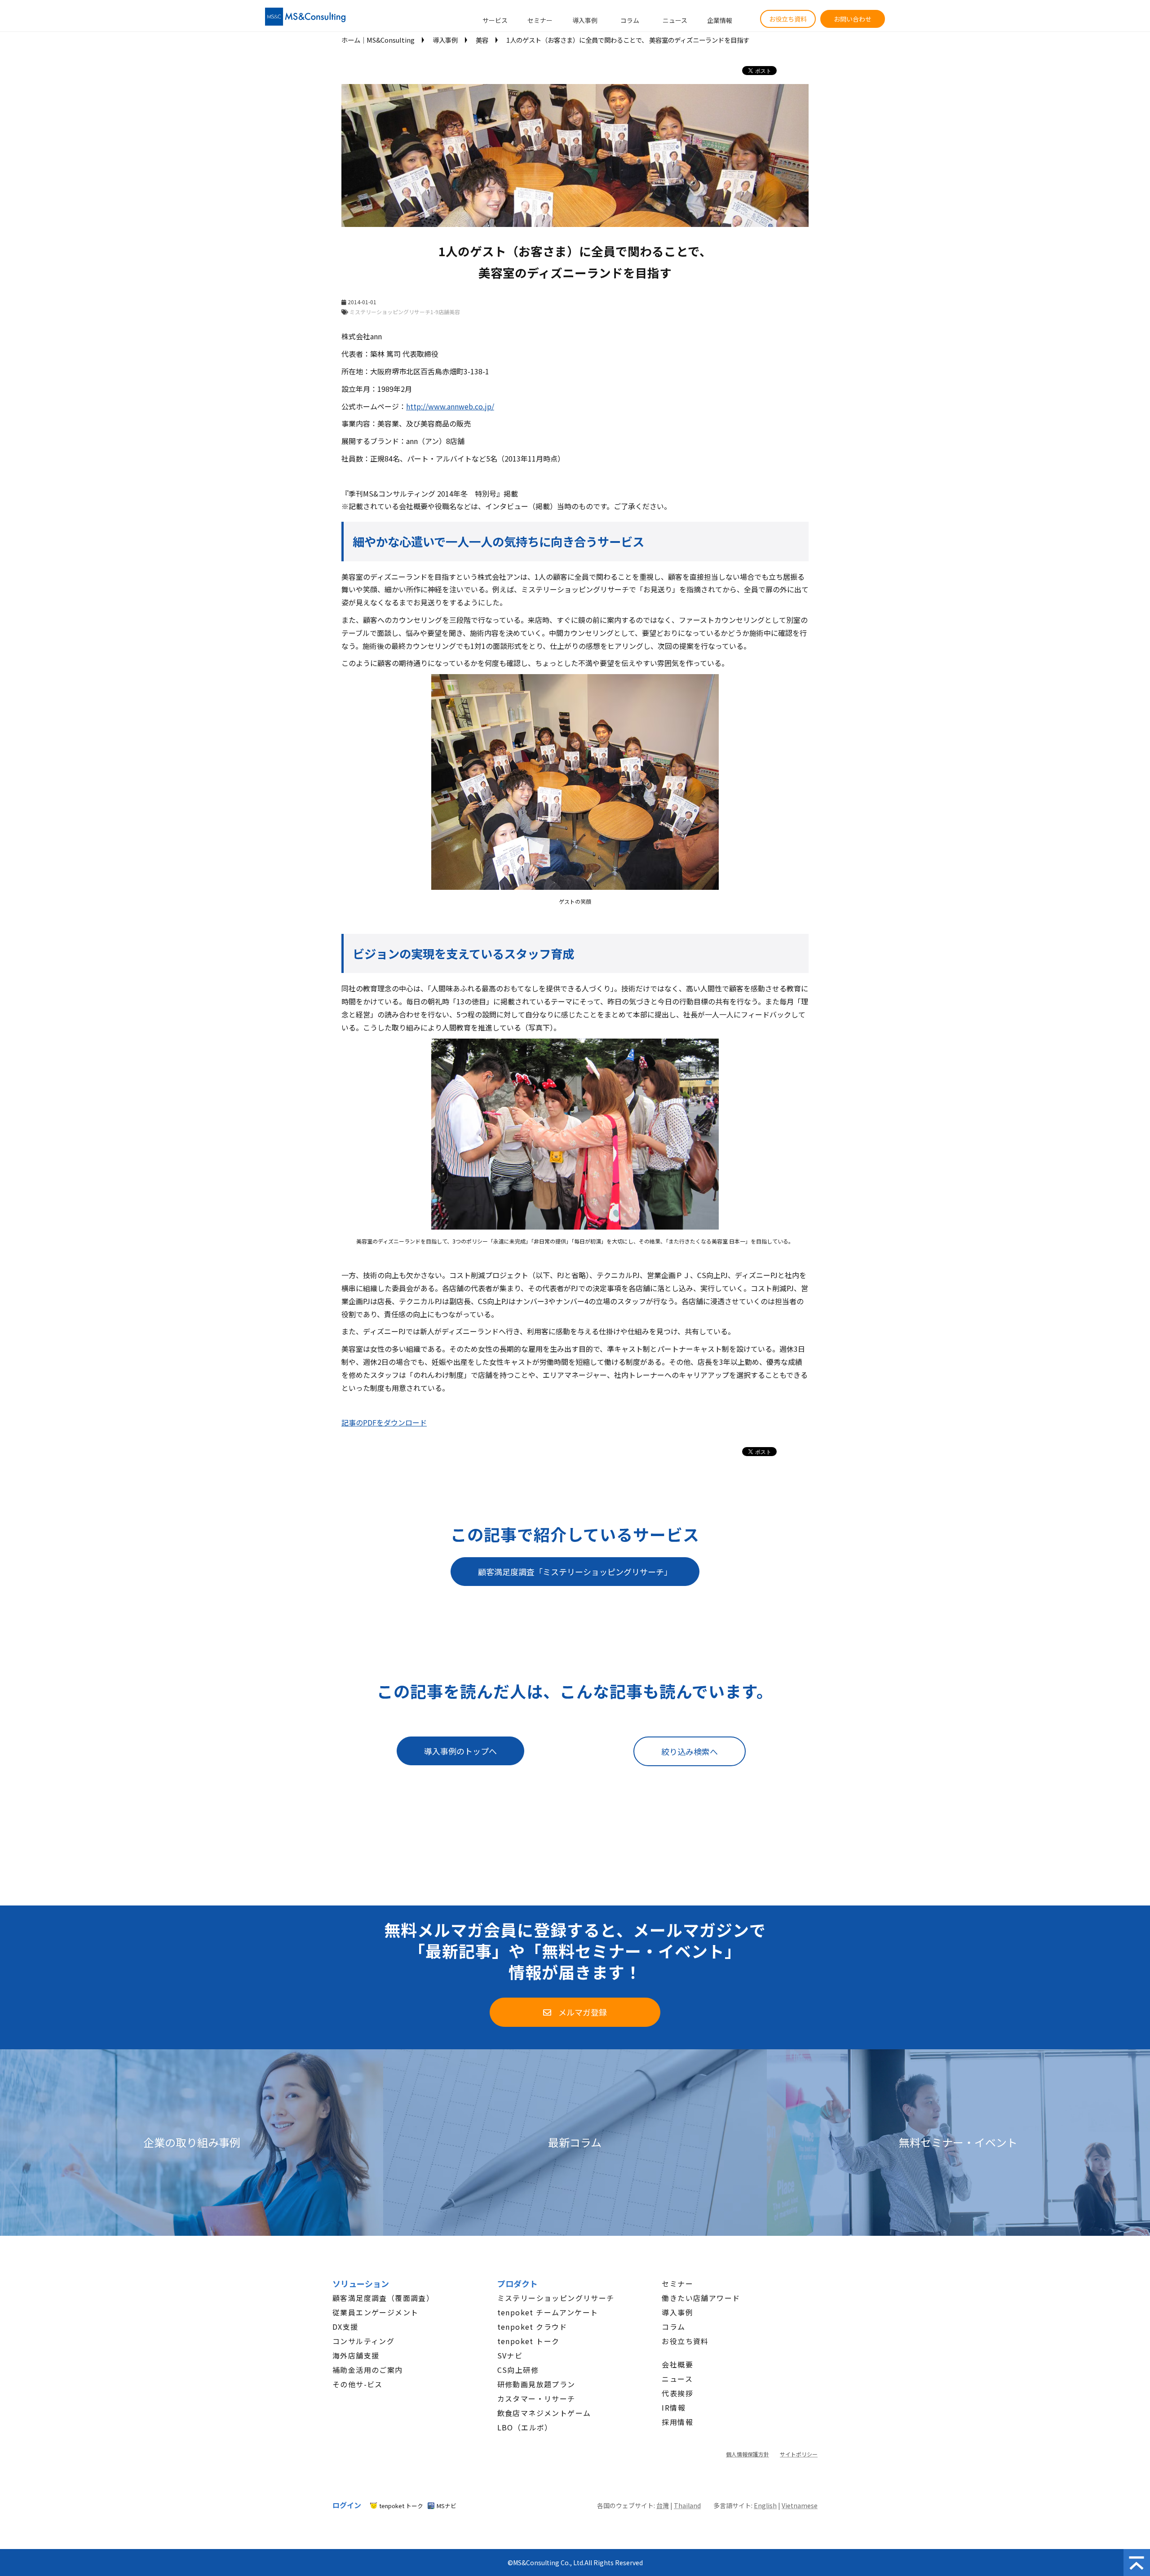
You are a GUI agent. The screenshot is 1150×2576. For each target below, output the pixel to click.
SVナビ (510, 2355)
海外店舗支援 (356, 2355)
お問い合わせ (853, 19)
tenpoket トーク (529, 2341)
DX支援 (345, 2327)
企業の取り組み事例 (192, 2143)
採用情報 (677, 2422)
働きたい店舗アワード (701, 2298)
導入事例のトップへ (460, 1751)
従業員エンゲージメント (375, 2312)
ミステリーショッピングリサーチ (556, 2298)
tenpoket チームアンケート (548, 2312)
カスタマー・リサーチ (536, 2398)
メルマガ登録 (583, 2012)
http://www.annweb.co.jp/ (450, 406)
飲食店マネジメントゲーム (544, 2413)
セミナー (540, 20)
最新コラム (575, 2143)
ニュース (675, 20)
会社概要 (677, 2364)
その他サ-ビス (358, 2384)
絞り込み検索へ (690, 1751)
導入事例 (585, 20)
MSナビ (447, 2506)
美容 (482, 40)
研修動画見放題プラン (536, 2384)
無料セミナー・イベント (958, 2143)
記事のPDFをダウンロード (384, 1422)
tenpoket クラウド (532, 2327)
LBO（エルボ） (525, 2427)
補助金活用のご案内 (368, 2370)
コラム (630, 20)
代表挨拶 (677, 2393)
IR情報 (674, 2407)
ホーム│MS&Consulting (378, 40)
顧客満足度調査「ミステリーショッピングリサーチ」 (575, 1572)
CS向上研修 (518, 2370)
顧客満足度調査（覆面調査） (383, 2298)
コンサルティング (363, 2341)
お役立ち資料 (788, 19)
